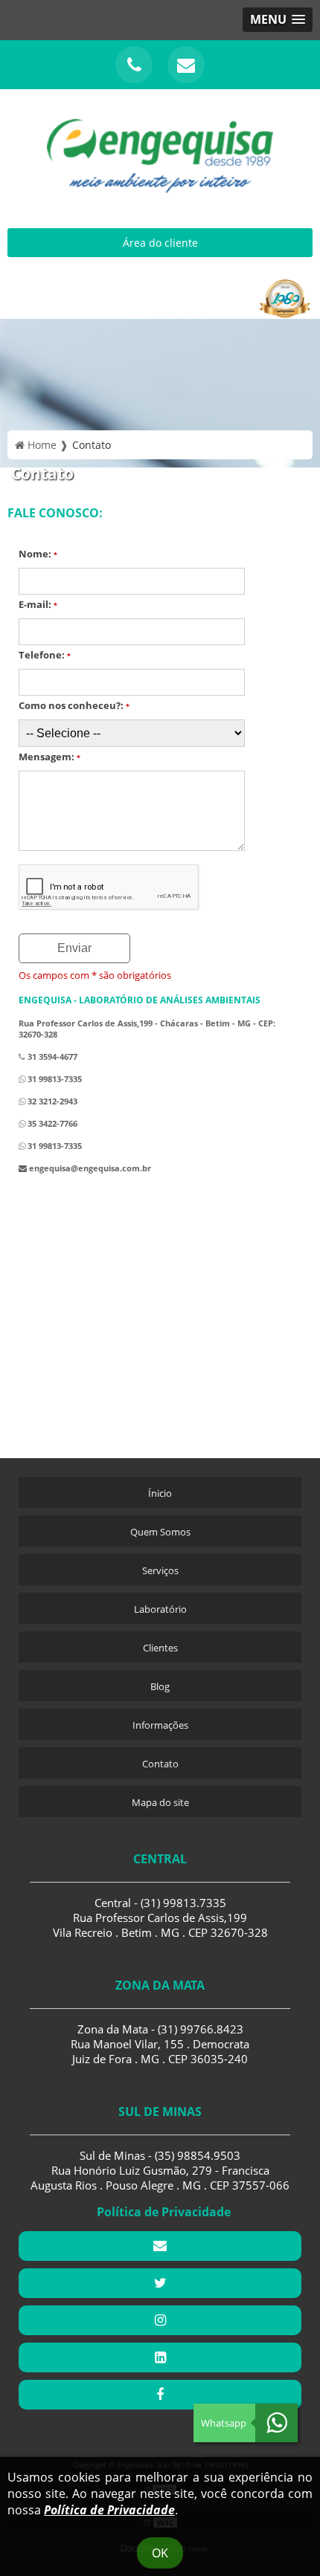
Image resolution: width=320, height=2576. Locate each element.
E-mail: (38, 604)
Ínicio (160, 1493)
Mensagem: (49, 757)
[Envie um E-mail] (186, 65)
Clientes (160, 1648)
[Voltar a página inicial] (160, 147)
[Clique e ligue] (134, 65)
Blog (160, 1686)
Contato (160, 1764)
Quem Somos (160, 1532)
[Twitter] (160, 2283)
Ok (160, 2553)
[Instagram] (160, 2320)
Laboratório (160, 1609)
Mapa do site (160, 1802)
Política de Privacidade (109, 2510)
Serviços (160, 1570)
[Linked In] (160, 2357)
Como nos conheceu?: (74, 705)
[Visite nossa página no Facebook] (160, 2395)
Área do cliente (160, 243)
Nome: (38, 554)
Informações (160, 1725)
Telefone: (45, 655)
